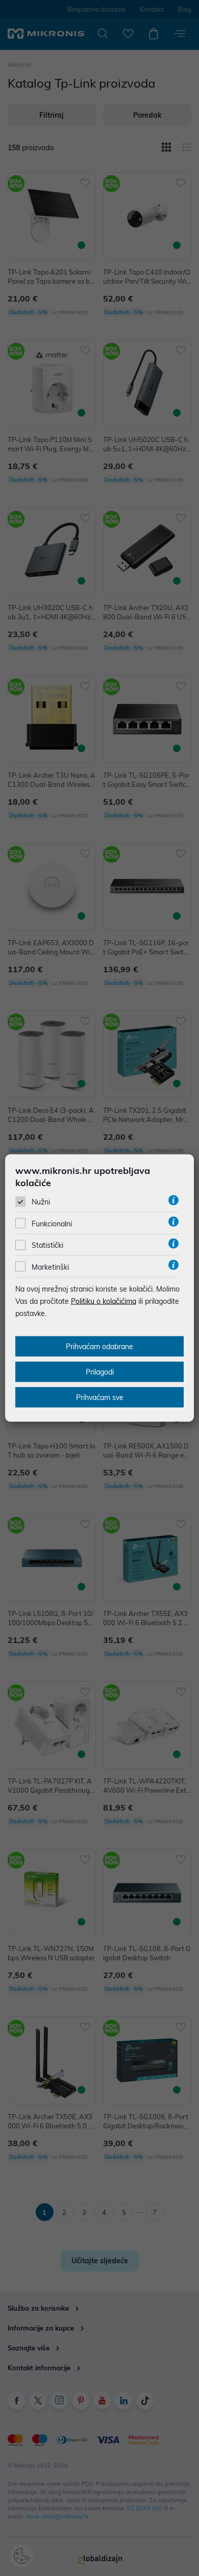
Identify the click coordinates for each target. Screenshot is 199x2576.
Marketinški (50, 1267)
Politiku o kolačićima (104, 1301)
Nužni (41, 1202)
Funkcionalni (52, 1224)
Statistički (47, 1245)
